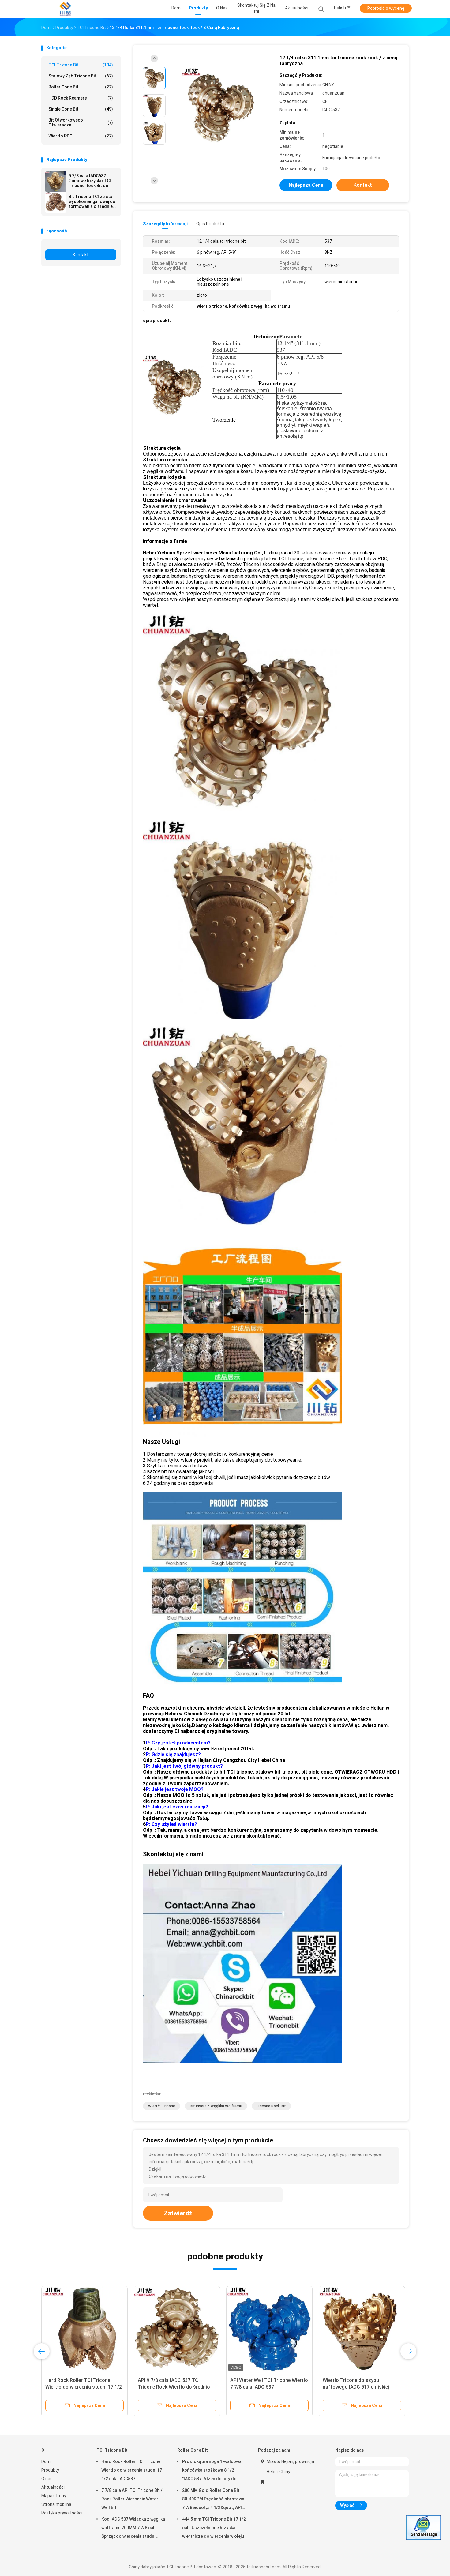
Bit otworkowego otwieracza (81, 122)
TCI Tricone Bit (81, 65)
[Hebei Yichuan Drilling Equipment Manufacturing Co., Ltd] (65, 9)
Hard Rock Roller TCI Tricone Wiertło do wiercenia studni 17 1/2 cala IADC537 (132, 2470)
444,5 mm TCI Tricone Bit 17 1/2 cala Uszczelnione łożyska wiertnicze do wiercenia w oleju (214, 2528)
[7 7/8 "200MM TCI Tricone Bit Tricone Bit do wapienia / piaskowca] (269, 2329)
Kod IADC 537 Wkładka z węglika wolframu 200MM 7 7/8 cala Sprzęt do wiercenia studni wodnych (133, 2529)
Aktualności (53, 2487)
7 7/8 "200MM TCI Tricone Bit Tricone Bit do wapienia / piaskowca (263, 2387)
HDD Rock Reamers (81, 98)
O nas (47, 2479)
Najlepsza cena (306, 185)
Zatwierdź (178, 2213)
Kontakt (81, 255)
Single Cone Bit (81, 109)
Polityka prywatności (62, 2513)
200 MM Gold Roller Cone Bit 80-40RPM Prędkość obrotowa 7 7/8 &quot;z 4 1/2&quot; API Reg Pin (213, 2500)
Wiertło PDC (81, 136)
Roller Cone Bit (81, 87)
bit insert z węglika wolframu (216, 2106)
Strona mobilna (56, 2504)
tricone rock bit (271, 2106)
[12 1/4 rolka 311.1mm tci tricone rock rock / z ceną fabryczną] (220, 106)
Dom (46, 2461)
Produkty (50, 2470)
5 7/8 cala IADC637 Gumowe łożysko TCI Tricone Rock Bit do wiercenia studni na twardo (90, 181)
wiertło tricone (162, 2106)
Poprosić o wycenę (386, 8)
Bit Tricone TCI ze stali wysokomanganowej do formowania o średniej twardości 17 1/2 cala (92, 201)
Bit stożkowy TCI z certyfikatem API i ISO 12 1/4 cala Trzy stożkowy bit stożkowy (174, 2387)
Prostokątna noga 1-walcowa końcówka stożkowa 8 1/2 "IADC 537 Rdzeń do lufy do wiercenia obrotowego (212, 2471)
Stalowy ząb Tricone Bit (81, 76)
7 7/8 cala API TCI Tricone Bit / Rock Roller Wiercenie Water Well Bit (132, 2499)
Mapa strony (54, 2496)
